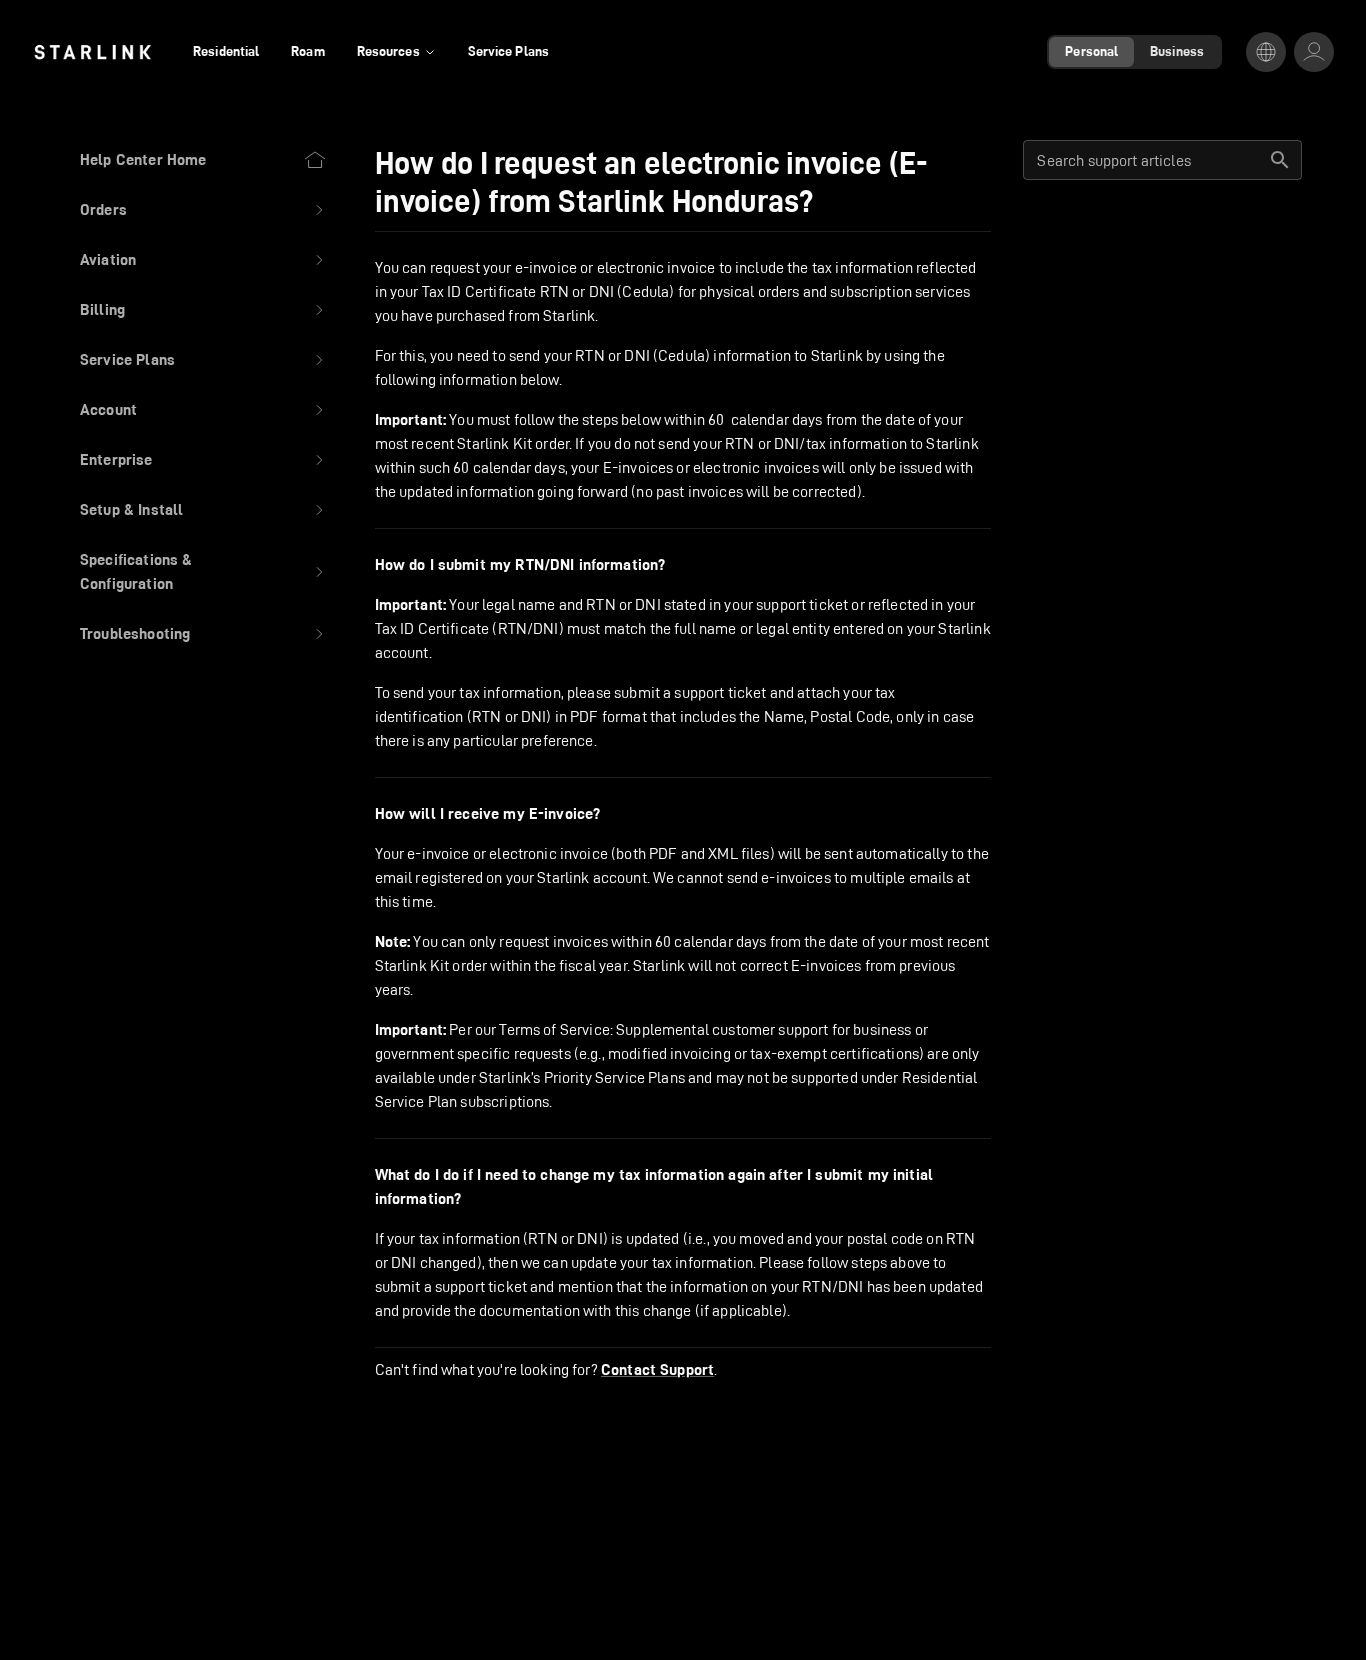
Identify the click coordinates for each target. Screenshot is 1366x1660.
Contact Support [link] (657, 1370)
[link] (92, 52)
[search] (1280, 160)
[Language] (1266, 52)
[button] (203, 210)
